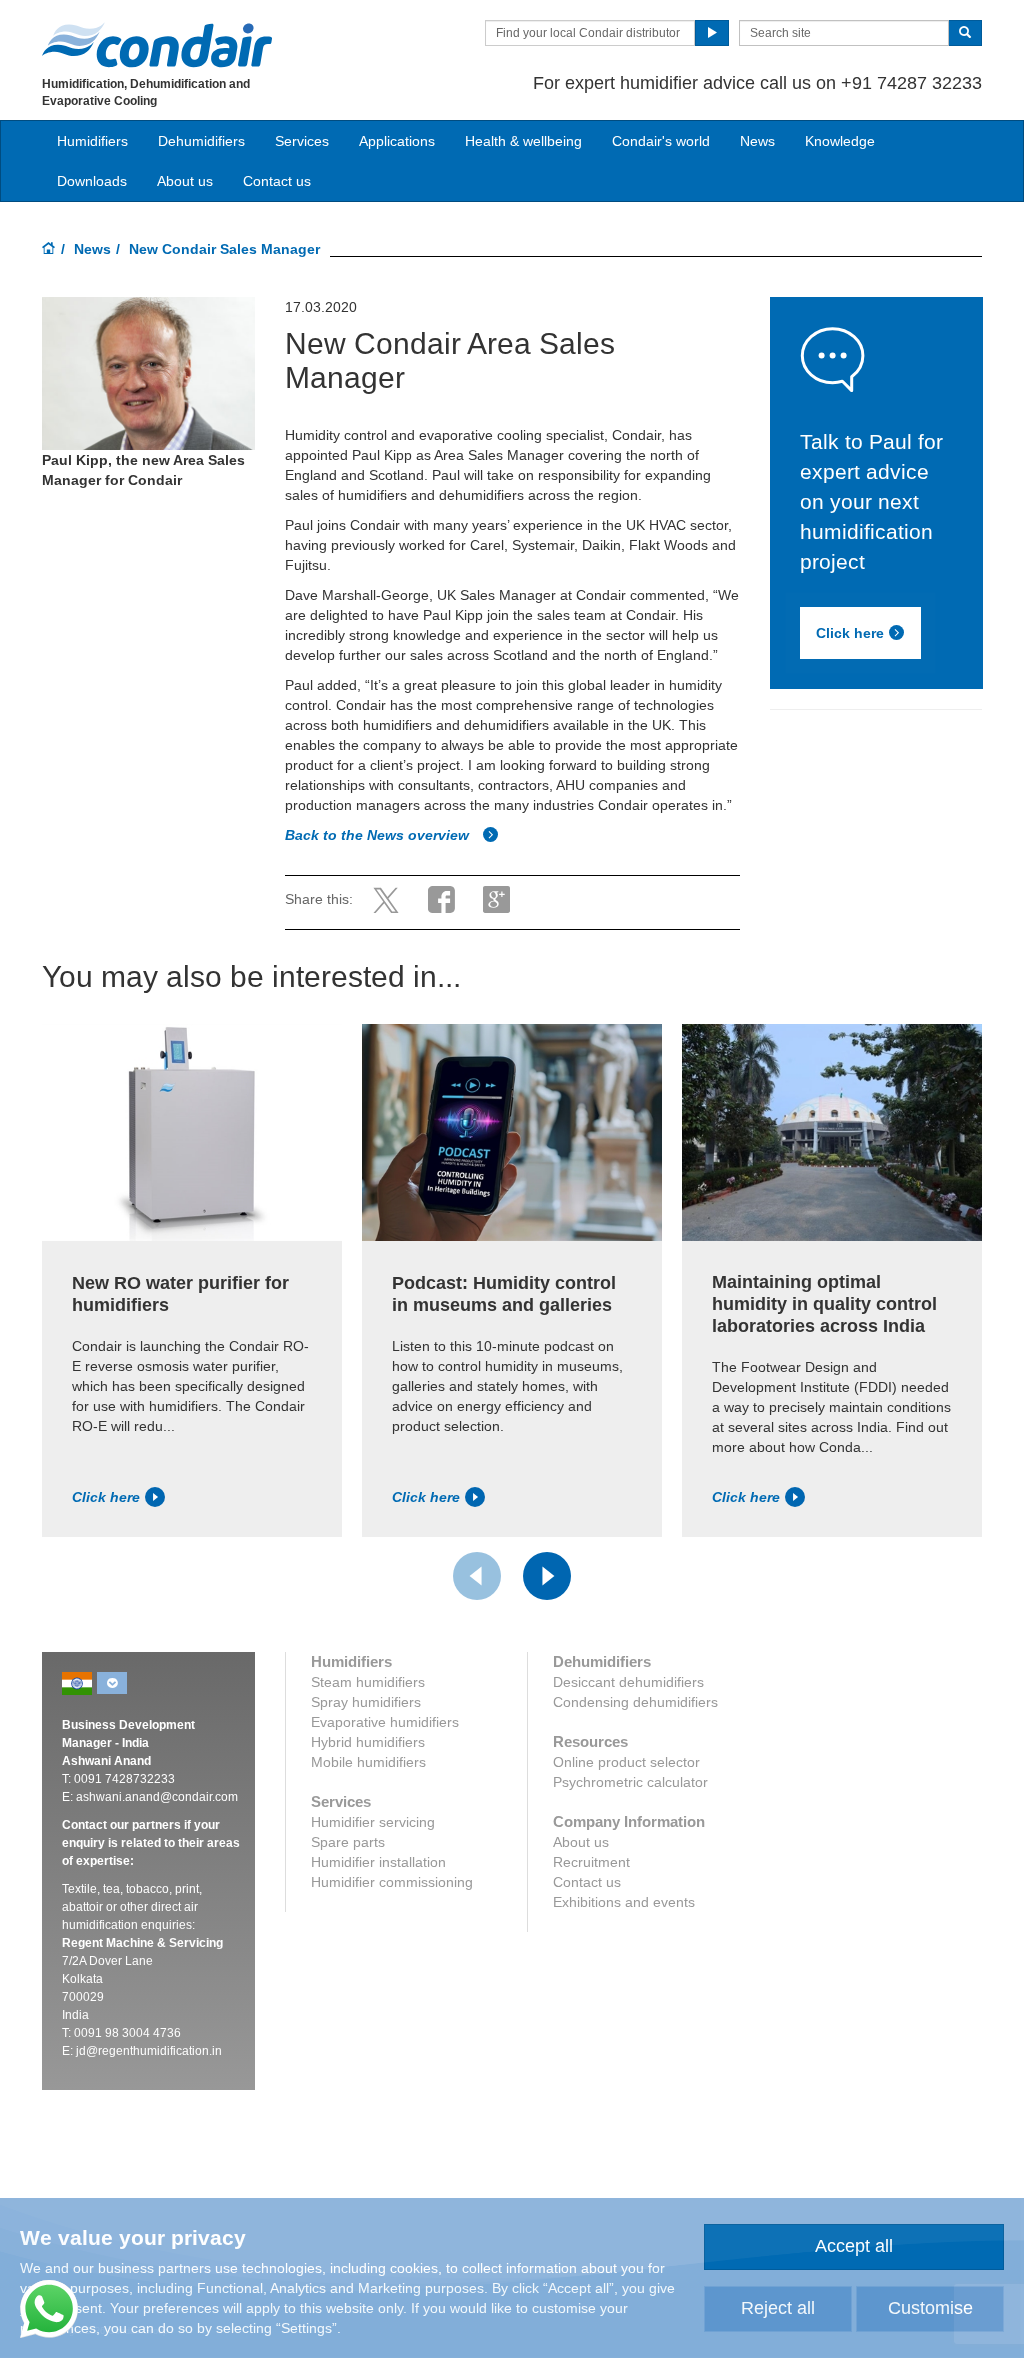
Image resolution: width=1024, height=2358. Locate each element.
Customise (930, 2308)
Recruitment (591, 1862)
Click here (850, 633)
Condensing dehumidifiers (635, 1702)
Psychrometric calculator (630, 1782)
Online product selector (626, 1762)
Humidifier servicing (373, 1822)
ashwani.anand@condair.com (157, 1797)
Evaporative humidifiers (385, 1722)
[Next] (547, 1576)
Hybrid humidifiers (368, 1742)
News (757, 141)
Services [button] (302, 141)
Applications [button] (397, 141)
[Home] (49, 250)
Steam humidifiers (368, 1682)
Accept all (854, 2246)
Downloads (92, 181)
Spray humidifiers (366, 1702)
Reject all (778, 2308)
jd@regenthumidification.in (149, 2051)
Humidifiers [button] (92, 141)
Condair (157, 45)
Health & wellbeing (523, 141)
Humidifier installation (378, 1862)
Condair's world (661, 141)
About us (185, 181)
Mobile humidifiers (368, 1762)
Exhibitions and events (624, 1902)
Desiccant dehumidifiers (628, 1682)
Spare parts (348, 1842)
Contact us (277, 181)
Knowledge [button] (840, 141)
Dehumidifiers (201, 141)
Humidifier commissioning (392, 1882)
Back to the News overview (379, 835)
